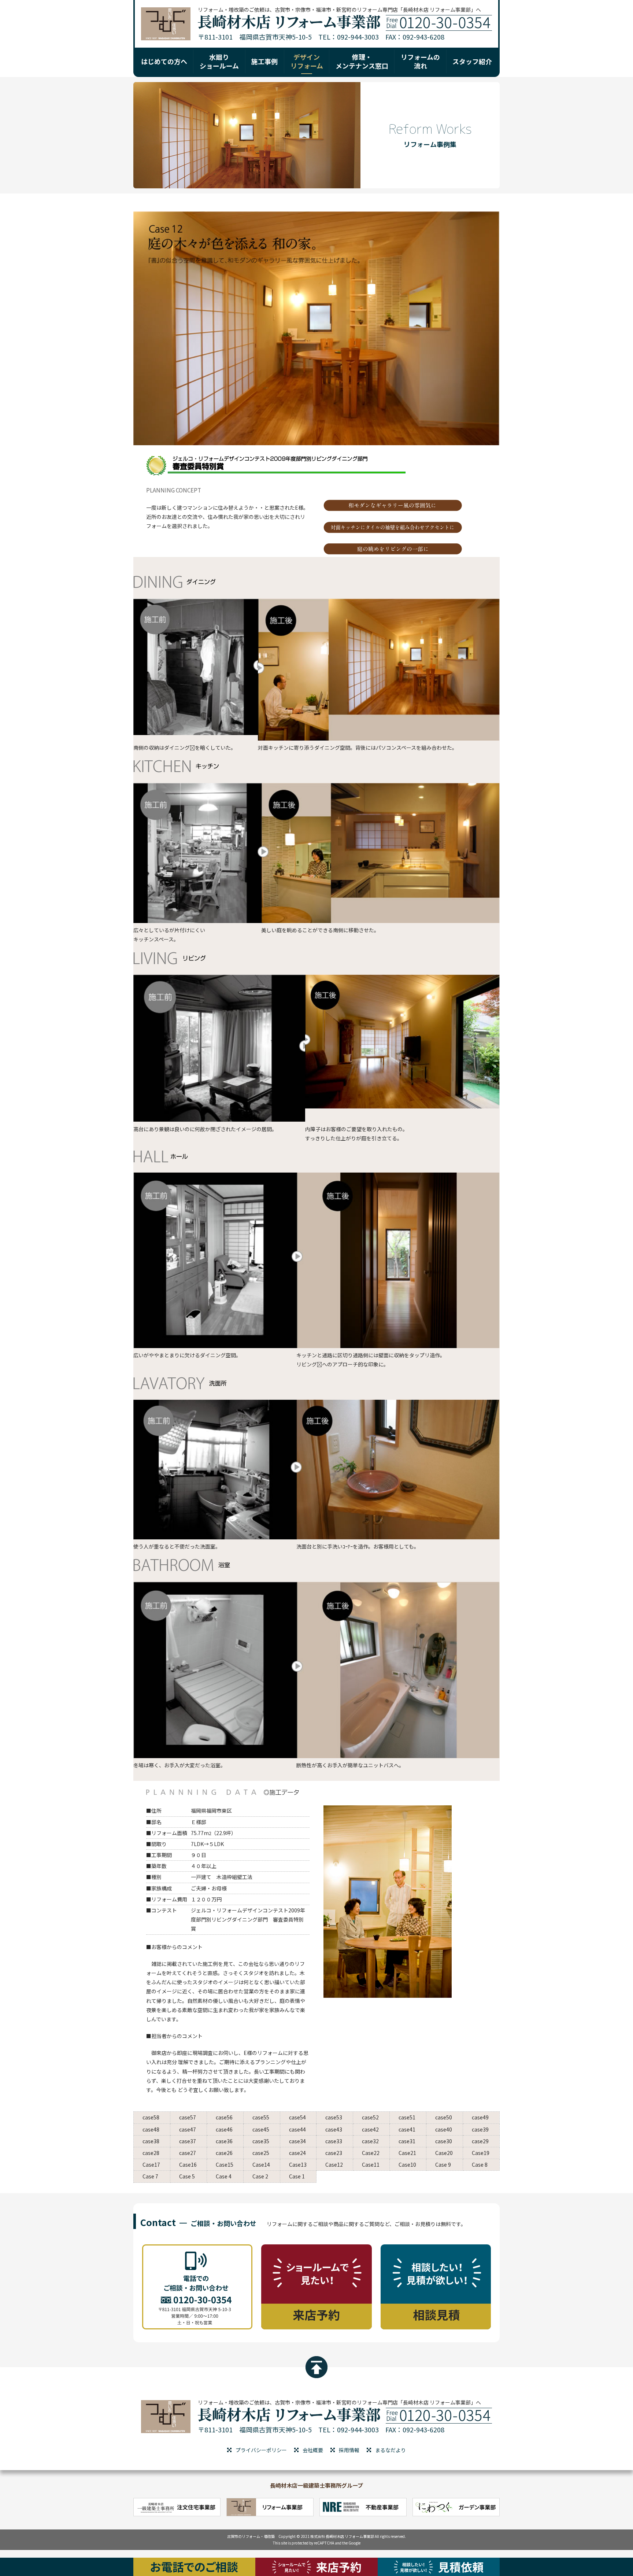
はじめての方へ (164, 61)
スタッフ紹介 (472, 61)
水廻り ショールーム (219, 61)
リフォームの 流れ (420, 61)
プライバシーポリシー (261, 2450)
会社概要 (313, 2450)
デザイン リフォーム (307, 61)
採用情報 (349, 2450)
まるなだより (390, 2450)
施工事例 (264, 61)
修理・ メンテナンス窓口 (362, 61)
